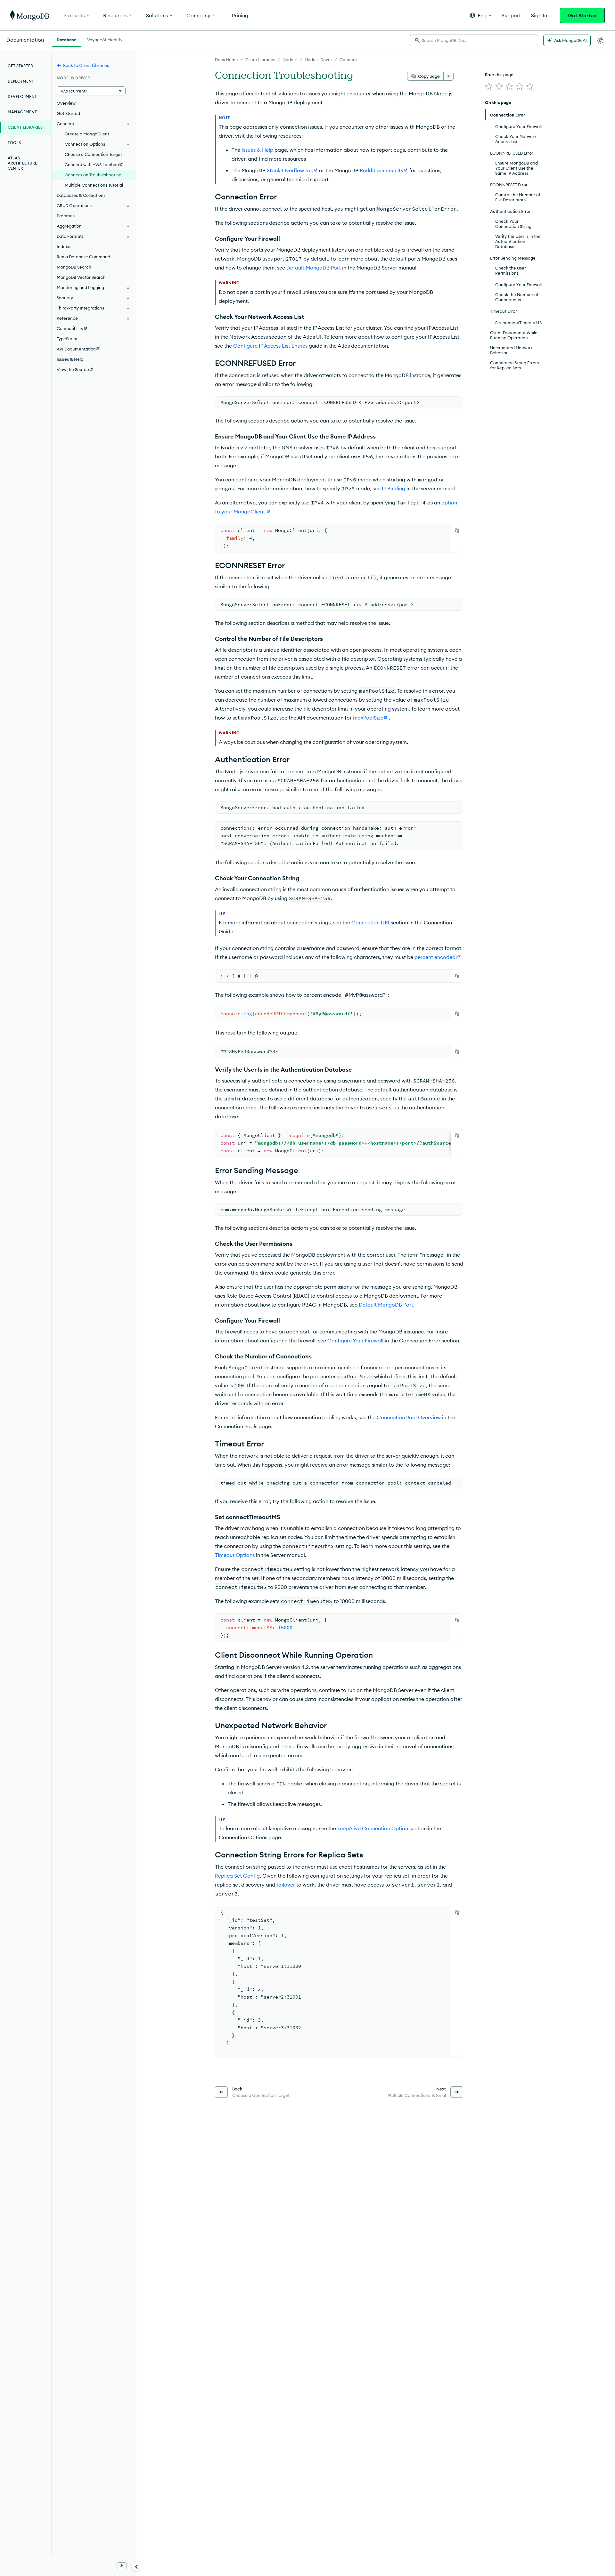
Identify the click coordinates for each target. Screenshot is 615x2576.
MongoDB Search (74, 267)
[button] (481, 15)
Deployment (21, 81)
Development (22, 97)
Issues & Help (257, 150)
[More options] (448, 76)
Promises (66, 216)
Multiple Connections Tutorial (94, 185)
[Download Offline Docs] (122, 2566)
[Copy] (457, 530)
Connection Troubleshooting (93, 175)
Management (22, 112)
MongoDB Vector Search (81, 277)
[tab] (67, 39)
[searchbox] (474, 40)
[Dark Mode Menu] (600, 40)
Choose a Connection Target (93, 154)
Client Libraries (260, 60)
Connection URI (370, 922)
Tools (14, 143)
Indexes (65, 246)
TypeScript (67, 339)
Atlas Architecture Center (22, 163)
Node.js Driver (318, 60)
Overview (66, 103)
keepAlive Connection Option (373, 1828)
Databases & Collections (81, 195)
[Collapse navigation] (136, 2566)
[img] (489, 86)
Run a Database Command (83, 257)
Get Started (582, 15)
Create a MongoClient (87, 134)
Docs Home (226, 60)
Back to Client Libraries (86, 65)
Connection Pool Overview (409, 1417)
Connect (348, 60)
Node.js (290, 60)
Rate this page (499, 75)
